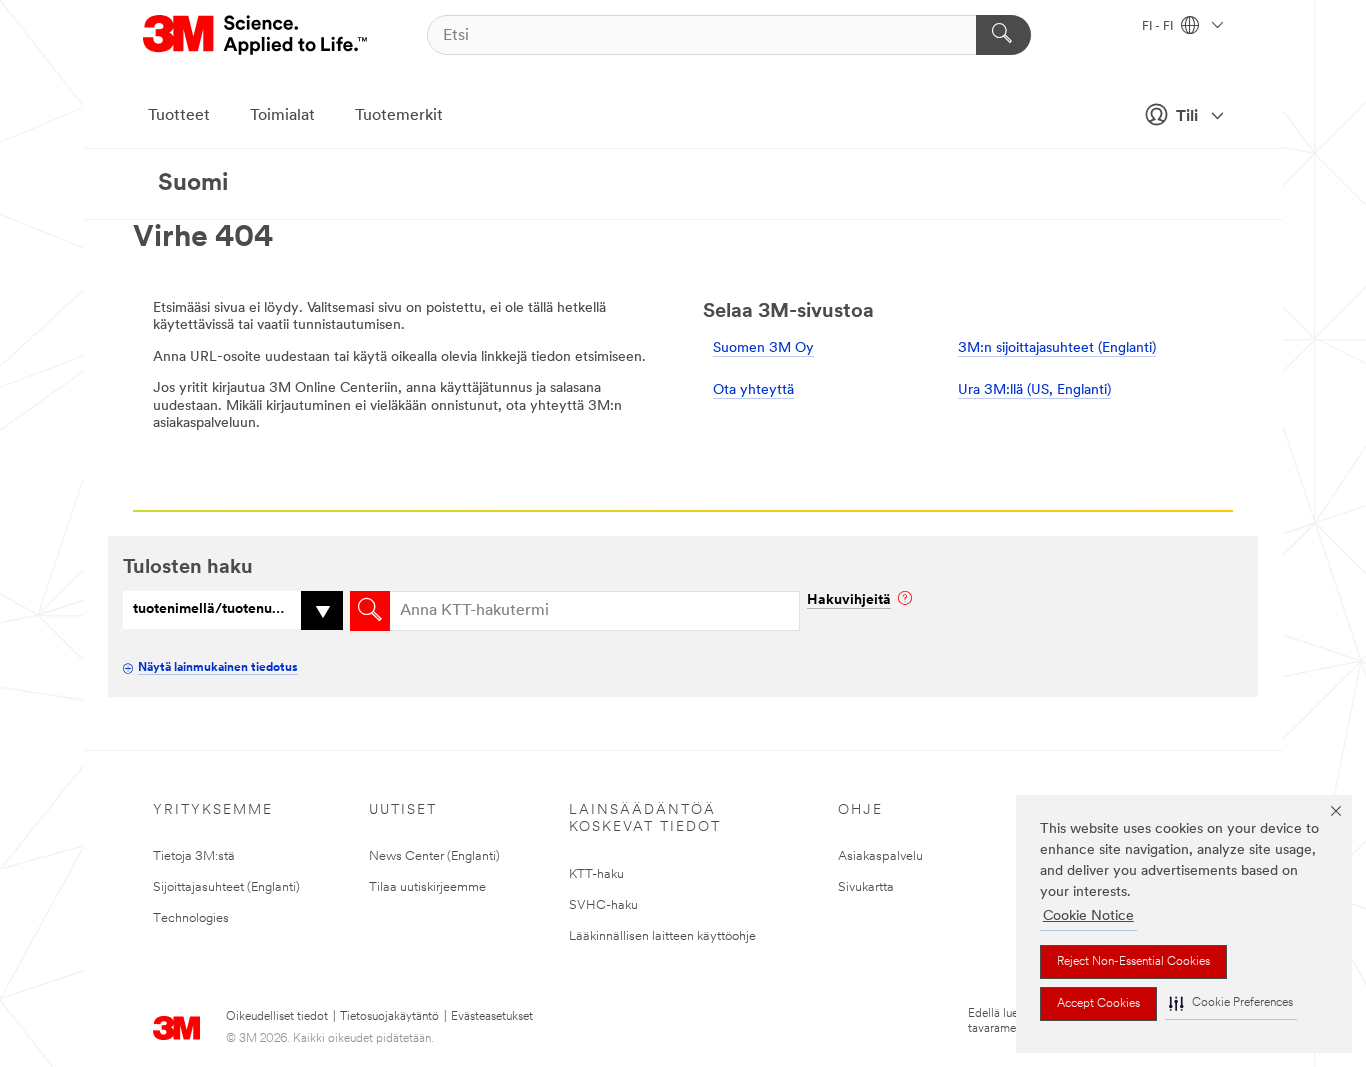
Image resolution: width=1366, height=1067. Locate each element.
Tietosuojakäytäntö (389, 1017)
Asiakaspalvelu (880, 856)
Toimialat (282, 116)
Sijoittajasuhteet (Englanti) (226, 887)
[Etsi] (1003, 35)
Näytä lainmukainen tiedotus (218, 668)
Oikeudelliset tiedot (277, 1017)
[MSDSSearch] (370, 611)
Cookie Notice (1088, 916)
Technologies (191, 918)
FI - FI (1159, 27)
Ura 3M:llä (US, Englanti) (1034, 390)
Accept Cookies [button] (1098, 1004)
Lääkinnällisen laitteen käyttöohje (662, 936)
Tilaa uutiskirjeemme (427, 887)
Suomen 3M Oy (763, 348)
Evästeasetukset (492, 1017)
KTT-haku (596, 874)
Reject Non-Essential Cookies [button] (1133, 962)
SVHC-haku (603, 905)
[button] (1231, 1003)
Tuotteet (179, 116)
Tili (1187, 117)
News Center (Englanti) (434, 856)
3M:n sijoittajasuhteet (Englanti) (1057, 348)
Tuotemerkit (399, 116)
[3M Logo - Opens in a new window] (256, 35)
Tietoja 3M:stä (194, 856)
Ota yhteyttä (753, 390)
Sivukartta (866, 887)
